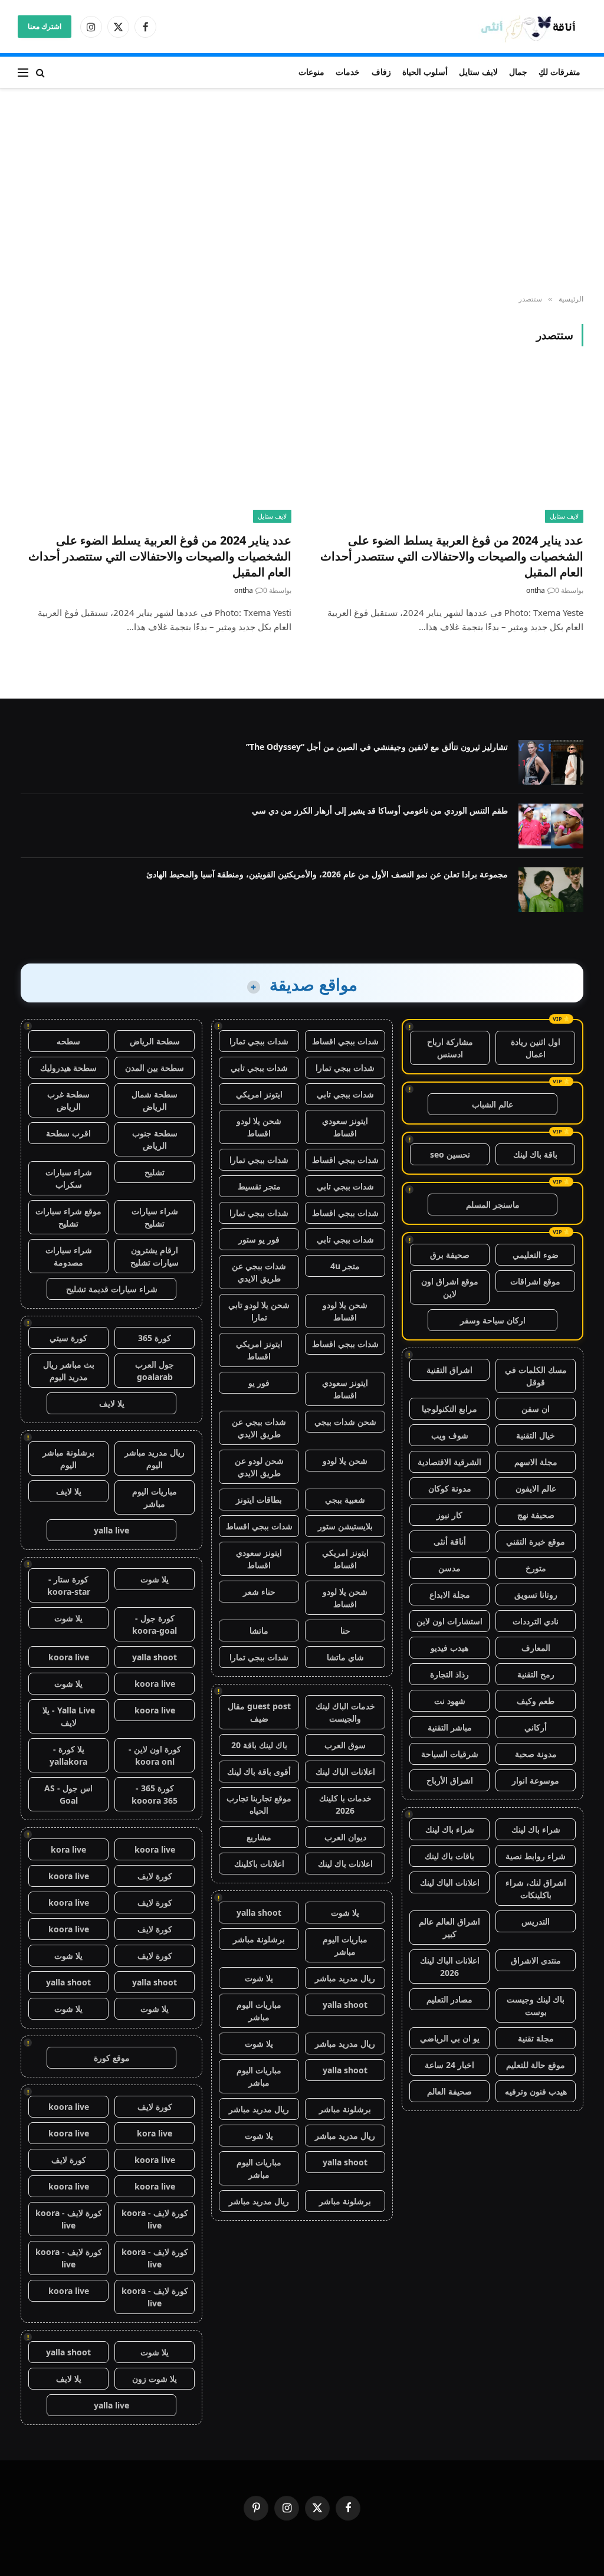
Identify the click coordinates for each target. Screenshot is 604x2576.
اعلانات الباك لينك (450, 1882)
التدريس (536, 1921)
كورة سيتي (68, 1338)
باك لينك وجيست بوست (536, 2005)
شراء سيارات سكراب (69, 1178)
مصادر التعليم (449, 1999)
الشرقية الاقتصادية (449, 1462)
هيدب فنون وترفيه (536, 2091)
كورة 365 (155, 1338)
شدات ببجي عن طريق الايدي (259, 1272)
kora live (68, 1849)
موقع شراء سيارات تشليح (68, 1217)
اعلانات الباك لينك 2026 (450, 1967)
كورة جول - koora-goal (155, 1624)
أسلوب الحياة (425, 72)
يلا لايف (112, 1403)
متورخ (536, 1568)
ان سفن (536, 1409)
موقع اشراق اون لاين (450, 1287)
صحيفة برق (450, 1255)
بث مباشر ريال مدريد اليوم (69, 1371)
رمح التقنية (536, 1674)
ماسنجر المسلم (493, 1205)
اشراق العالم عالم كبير (449, 1928)
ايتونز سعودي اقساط (345, 1127)
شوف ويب (450, 1435)
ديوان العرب (345, 1837)
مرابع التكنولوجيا (449, 1409)
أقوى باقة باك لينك (259, 1772)
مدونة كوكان (450, 1488)
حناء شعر (259, 1592)
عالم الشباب (493, 1104)
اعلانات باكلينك (259, 1864)
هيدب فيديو (449, 1648)
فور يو (259, 1383)
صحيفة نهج (536, 1515)
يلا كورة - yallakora (68, 1755)
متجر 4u (345, 1266)
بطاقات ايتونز (259, 1500)
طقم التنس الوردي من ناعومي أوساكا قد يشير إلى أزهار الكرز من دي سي (380, 810)
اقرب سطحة (68, 1133)
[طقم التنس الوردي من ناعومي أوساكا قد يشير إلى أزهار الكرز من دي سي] (551, 826)
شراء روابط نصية (536, 1856)
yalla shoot (259, 1913)
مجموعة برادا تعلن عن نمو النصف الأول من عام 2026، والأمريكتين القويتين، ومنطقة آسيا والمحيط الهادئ (327, 874)
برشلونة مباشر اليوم (68, 1459)
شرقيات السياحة (450, 1754)
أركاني (536, 1727)
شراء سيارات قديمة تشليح (112, 1289)
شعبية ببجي (345, 1500)
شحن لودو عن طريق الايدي (259, 1467)
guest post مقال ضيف (259, 1712)
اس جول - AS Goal (68, 1794)
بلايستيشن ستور (345, 1526)
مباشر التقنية (450, 1727)
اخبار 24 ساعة (449, 2065)
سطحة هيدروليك (68, 1068)
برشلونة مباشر (259, 1939)
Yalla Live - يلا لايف (69, 1716)
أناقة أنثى (450, 1541)
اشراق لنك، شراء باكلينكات (536, 1889)
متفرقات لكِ (559, 72)
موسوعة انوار (536, 1780)
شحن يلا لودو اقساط (259, 1127)
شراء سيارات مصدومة (69, 1256)
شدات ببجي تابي (259, 1068)
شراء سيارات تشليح (155, 1217)
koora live (69, 1657)
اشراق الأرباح (450, 1780)
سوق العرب (345, 1745)
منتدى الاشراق (536, 1960)
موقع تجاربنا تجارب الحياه (259, 1804)
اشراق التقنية (449, 1370)
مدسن (449, 1568)
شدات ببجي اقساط (345, 1041)
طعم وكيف (536, 1701)
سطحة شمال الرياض (155, 1100)
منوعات (311, 72)
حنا (345, 1631)
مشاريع (259, 1837)
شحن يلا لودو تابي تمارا (259, 1311)
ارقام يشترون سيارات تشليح (155, 1256)
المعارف (536, 1648)
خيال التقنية (536, 1435)
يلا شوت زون (155, 2379)
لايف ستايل (478, 72)
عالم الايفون (536, 1488)
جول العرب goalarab (155, 1371)
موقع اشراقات (535, 1281)
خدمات (348, 72)
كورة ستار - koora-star (69, 1585)
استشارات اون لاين (449, 1621)
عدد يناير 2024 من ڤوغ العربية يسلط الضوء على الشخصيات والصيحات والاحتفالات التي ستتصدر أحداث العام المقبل (452, 556)
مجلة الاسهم (536, 1462)
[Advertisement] (302, 192)
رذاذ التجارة (449, 1674)
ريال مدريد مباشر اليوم (155, 1459)
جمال (518, 72)
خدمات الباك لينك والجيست (345, 1712)
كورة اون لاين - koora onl (155, 1755)
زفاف (381, 72)
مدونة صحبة (536, 1754)
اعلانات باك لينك (345, 1864)
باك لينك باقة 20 (259, 1745)
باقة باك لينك (535, 1154)
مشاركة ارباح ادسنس (450, 1048)
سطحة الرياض (155, 1041)
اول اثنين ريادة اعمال (536, 1048)
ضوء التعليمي (536, 1255)
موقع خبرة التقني (536, 1541)
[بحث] (40, 72)
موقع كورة (112, 2058)
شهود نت (450, 1701)
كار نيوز (449, 1515)
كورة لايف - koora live (155, 2219)
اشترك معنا (45, 26)
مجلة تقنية (536, 2038)
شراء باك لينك (536, 1829)
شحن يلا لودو (345, 1461)
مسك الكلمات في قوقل (536, 1376)
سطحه (68, 1041)
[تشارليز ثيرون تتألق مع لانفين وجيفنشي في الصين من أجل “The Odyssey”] (551, 762)
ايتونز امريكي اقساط (259, 1350)
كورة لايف (155, 1876)
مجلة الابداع (450, 1595)
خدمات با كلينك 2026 (345, 1804)
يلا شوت (345, 1913)
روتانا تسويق (536, 1595)
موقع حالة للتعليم (536, 2065)
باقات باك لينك (449, 1856)
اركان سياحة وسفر (493, 1320)
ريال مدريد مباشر (345, 1978)
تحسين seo (450, 1154)
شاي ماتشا (345, 1657)
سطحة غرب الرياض (68, 1100)
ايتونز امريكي (259, 1094)
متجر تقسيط (259, 1186)
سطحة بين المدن (155, 1068)
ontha (536, 590)
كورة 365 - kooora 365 (155, 1794)
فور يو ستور (259, 1239)
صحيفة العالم (449, 2091)
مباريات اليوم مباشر (345, 1945)
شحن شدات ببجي (345, 1422)
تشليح (155, 1172)
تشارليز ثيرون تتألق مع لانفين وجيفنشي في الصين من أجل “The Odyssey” (377, 747)
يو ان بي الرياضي (450, 2038)
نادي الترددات (536, 1621)
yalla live (111, 1530)
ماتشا (259, 1631)
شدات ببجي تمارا (259, 1041)
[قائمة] (23, 72)
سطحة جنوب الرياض (155, 1139)
